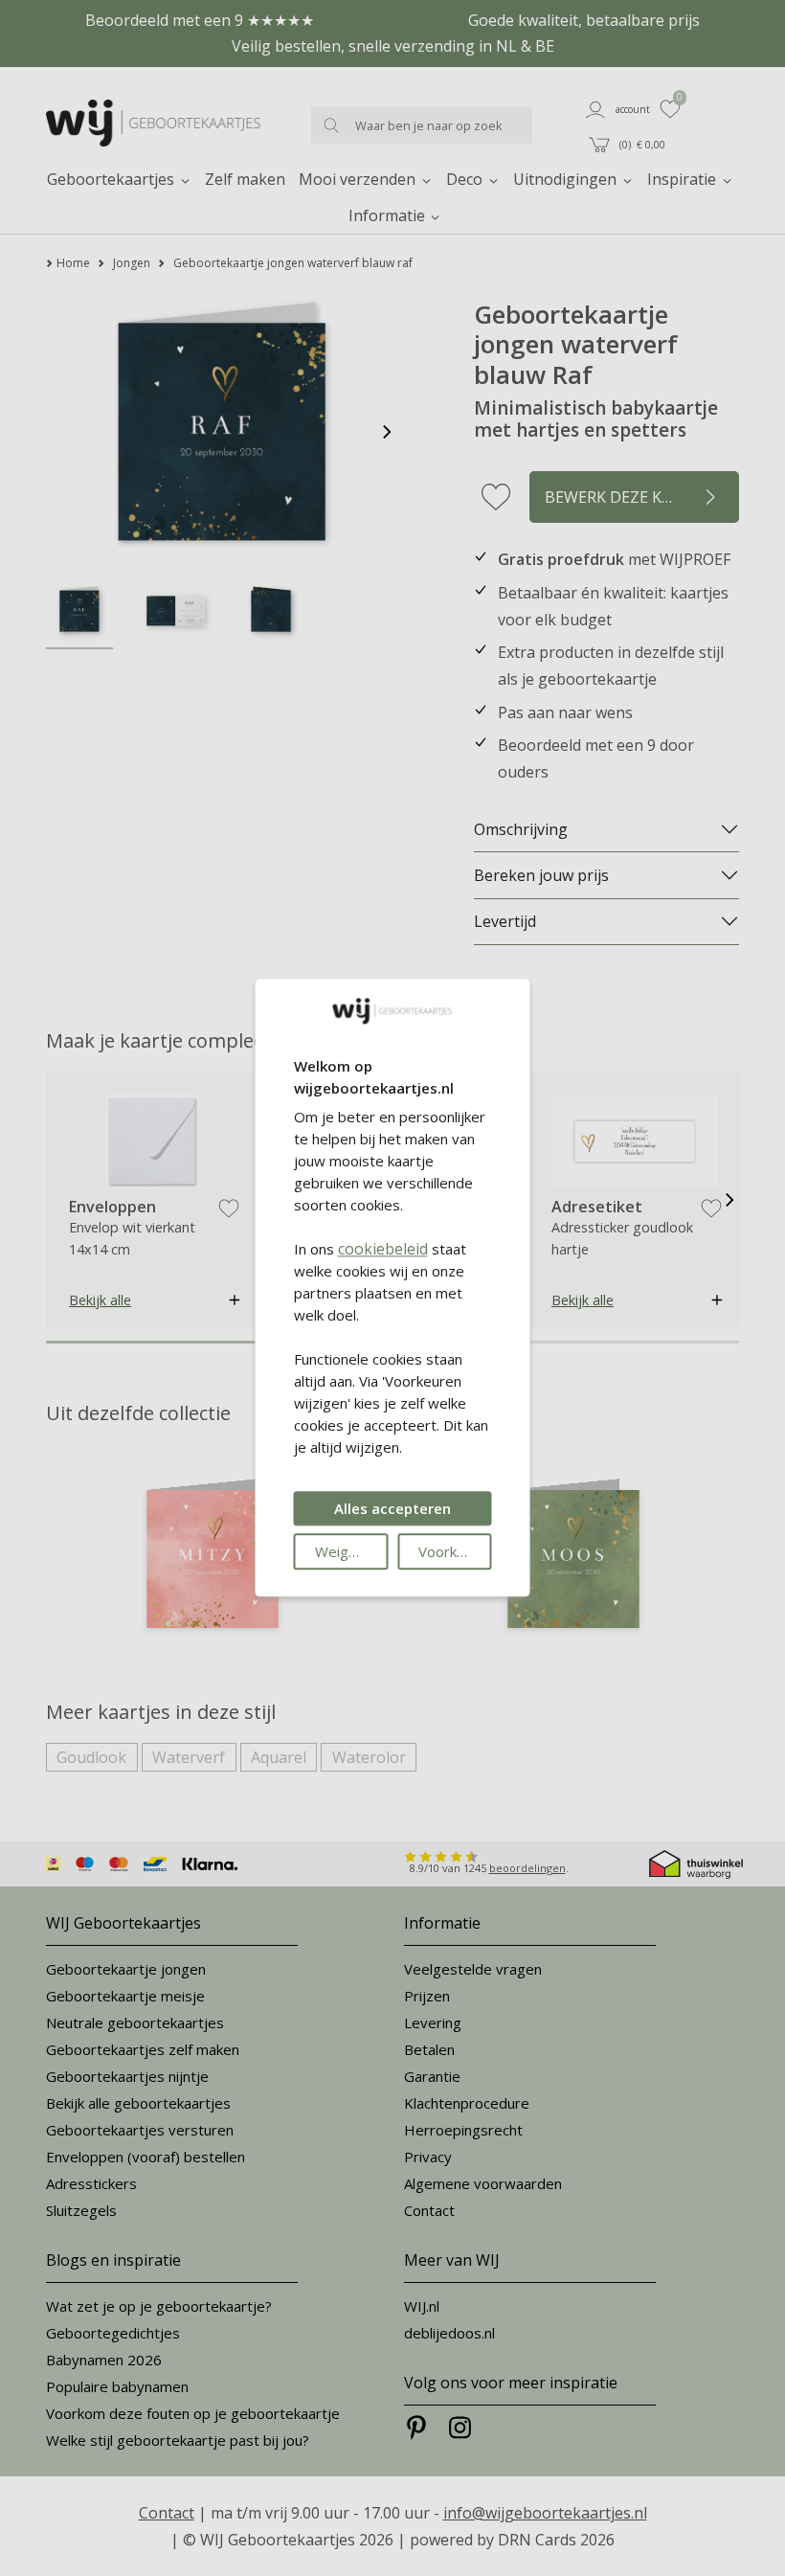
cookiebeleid (383, 1250)
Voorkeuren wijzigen (455, 1552)
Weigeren (347, 1552)
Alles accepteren (392, 1509)
